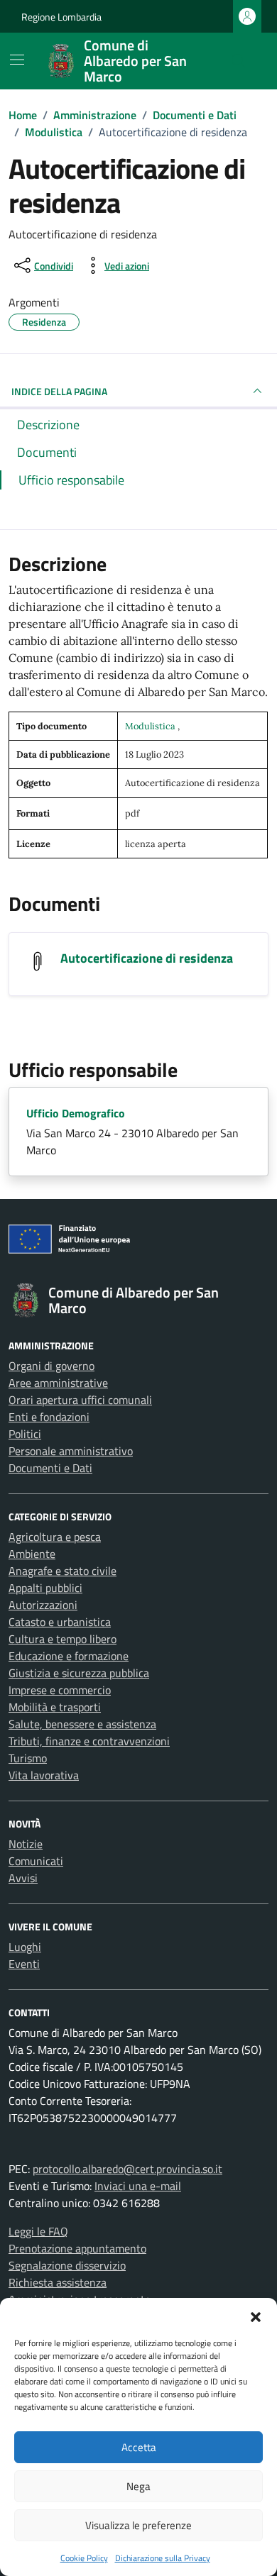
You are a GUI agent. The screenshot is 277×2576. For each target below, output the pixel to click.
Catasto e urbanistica (60, 1622)
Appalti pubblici (45, 1588)
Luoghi (25, 1947)
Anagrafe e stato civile (63, 1571)
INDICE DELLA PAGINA (59, 391)
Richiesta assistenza (58, 2282)
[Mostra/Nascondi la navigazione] (17, 60)
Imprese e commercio (60, 1690)
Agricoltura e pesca (55, 1537)
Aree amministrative (58, 1383)
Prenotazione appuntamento (77, 2248)
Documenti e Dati (50, 1468)
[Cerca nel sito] (239, 61)
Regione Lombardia (61, 17)
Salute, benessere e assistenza (82, 1724)
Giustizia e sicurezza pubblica (79, 1673)
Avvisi (23, 1878)
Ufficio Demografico (76, 1113)
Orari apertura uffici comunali (80, 1400)
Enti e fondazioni (49, 1417)
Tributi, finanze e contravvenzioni (89, 1741)
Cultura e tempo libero (63, 1639)
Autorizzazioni (43, 1605)
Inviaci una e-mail (138, 2186)
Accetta (139, 2447)
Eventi (24, 1964)
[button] (256, 2316)
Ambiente (32, 1554)
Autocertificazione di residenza (147, 958)
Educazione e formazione (69, 1656)
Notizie (26, 1844)
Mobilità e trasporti (55, 1707)
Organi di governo (51, 1366)
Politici (25, 1434)
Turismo (28, 1758)
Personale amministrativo (71, 1451)
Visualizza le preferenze (138, 2525)
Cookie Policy (84, 2558)
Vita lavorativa (44, 1775)
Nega (138, 2486)
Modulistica (151, 726)
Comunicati (36, 1861)
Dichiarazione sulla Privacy (163, 2558)
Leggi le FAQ (38, 2231)
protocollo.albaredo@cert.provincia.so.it (127, 2169)
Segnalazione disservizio (67, 2265)
